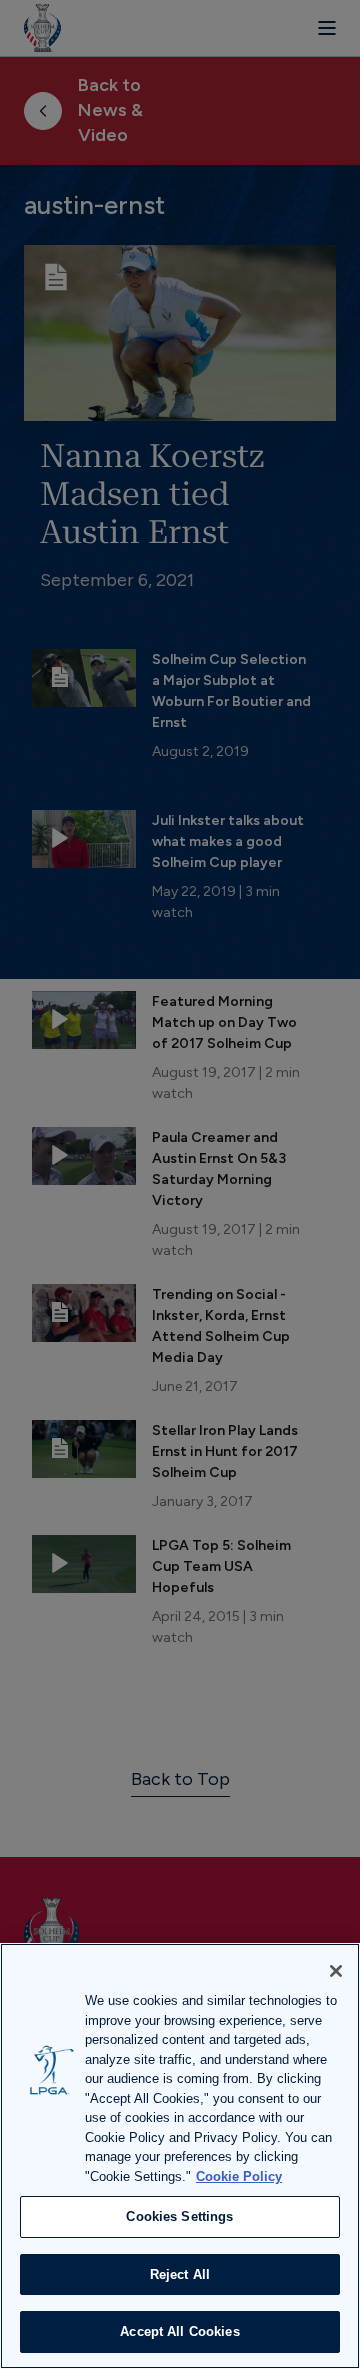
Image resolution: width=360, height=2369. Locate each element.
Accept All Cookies (179, 2331)
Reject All (180, 2274)
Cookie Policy (239, 2176)
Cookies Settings (179, 2216)
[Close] (336, 1971)
